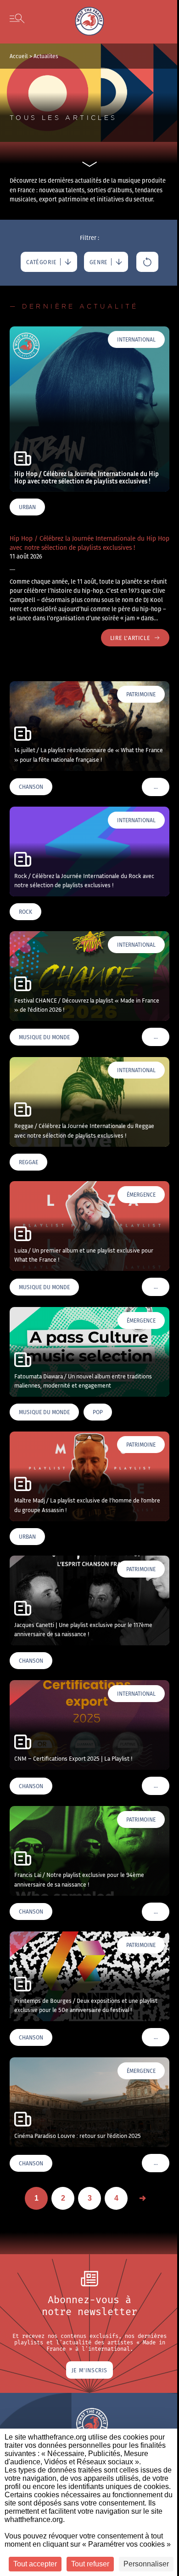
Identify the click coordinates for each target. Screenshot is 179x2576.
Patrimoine (141, 694)
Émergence (141, 1195)
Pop (98, 1412)
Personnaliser (146, 2564)
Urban (27, 507)
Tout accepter (35, 2564)
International (136, 339)
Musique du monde (44, 1037)
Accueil (19, 56)
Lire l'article (130, 638)
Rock (25, 912)
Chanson (31, 787)
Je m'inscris (89, 2370)
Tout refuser (90, 2564)
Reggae (28, 1162)
